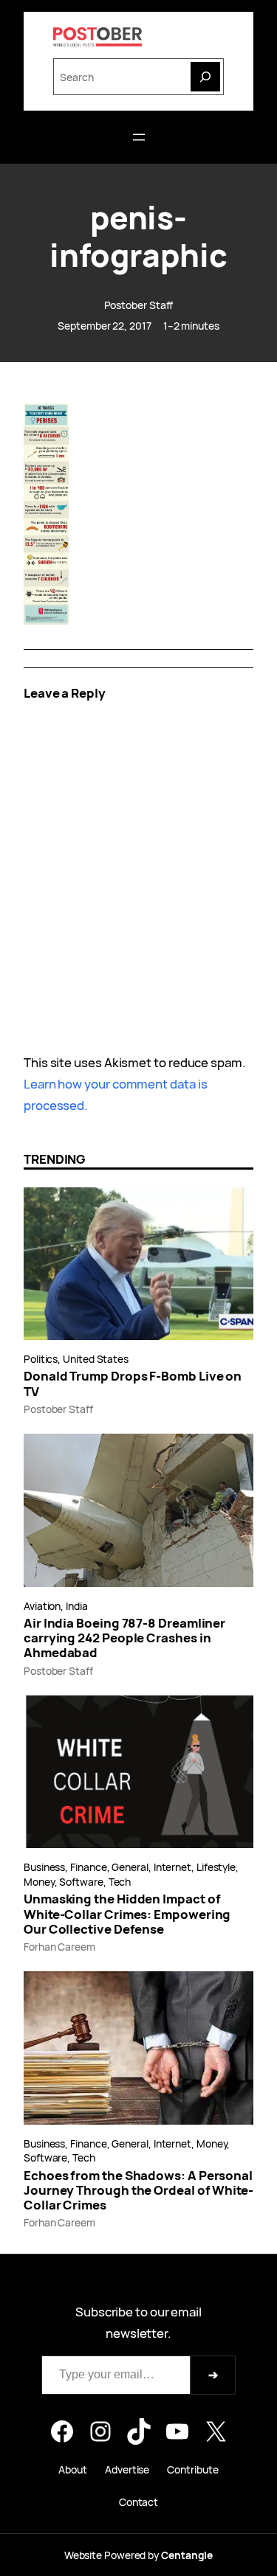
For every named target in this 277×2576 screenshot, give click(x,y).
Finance (88, 1867)
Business (44, 1867)
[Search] (205, 77)
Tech (120, 1882)
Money (39, 1882)
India (77, 1606)
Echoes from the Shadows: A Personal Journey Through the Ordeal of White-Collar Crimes (138, 2191)
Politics (41, 1359)
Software (81, 1882)
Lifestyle (216, 1867)
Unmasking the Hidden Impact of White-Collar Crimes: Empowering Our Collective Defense (127, 1914)
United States (96, 1359)
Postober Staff (139, 305)
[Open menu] (139, 137)
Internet (172, 1867)
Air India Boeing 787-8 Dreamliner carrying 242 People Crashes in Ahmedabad (124, 1638)
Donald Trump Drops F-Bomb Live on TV (133, 1384)
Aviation (42, 1606)
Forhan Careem (59, 1947)
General (130, 1867)
